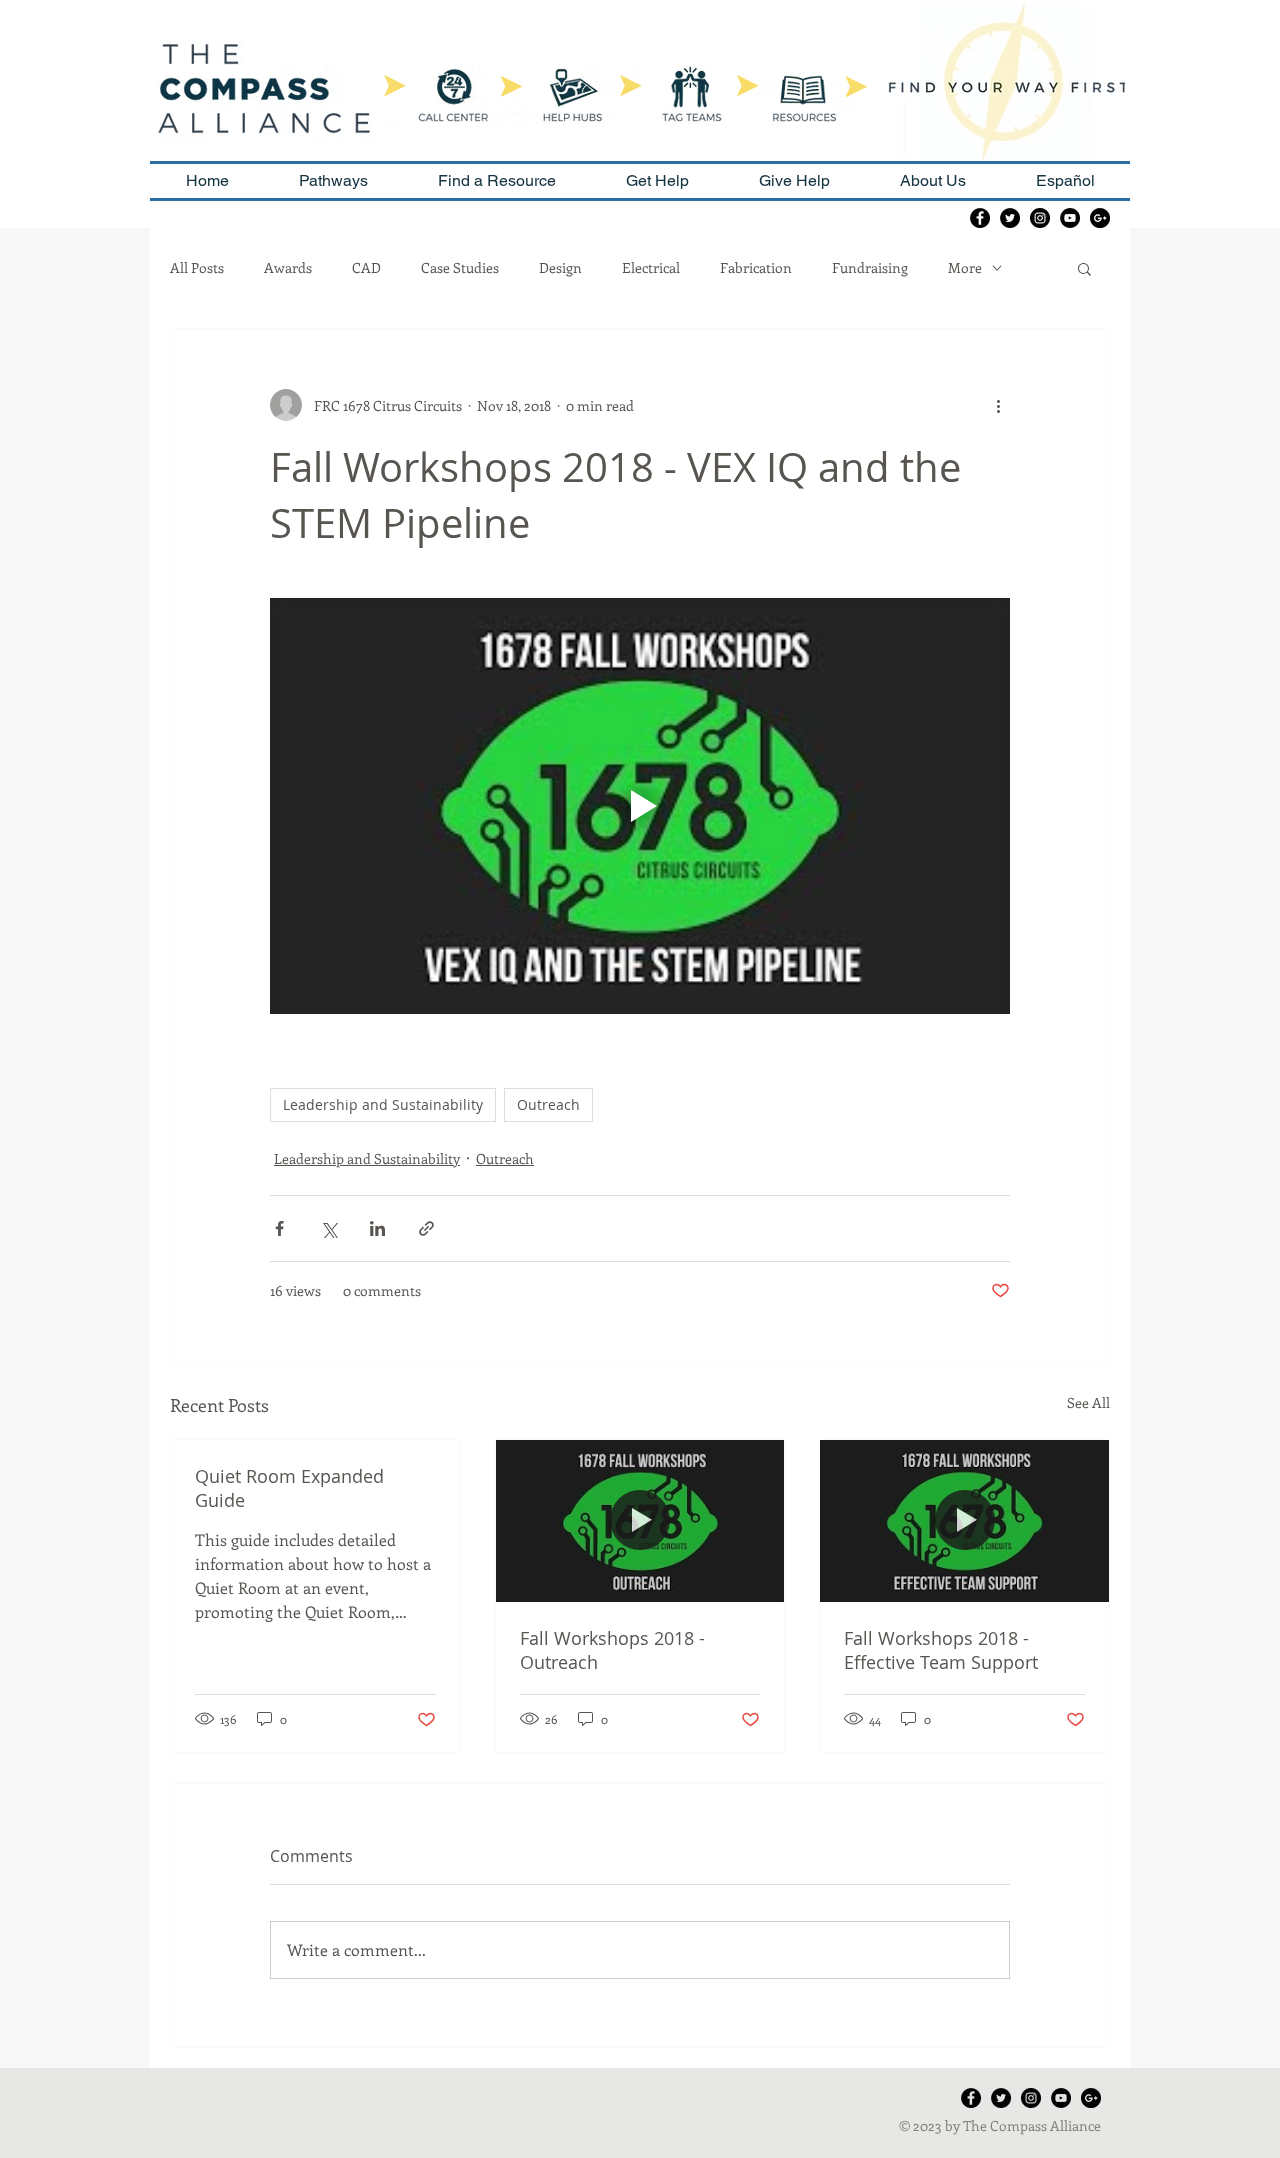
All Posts (197, 267)
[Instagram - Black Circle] (1040, 218)
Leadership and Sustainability (383, 1104)
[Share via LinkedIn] (377, 1228)
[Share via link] (426, 1228)
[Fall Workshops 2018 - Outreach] (640, 1521)
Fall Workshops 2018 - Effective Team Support (941, 1650)
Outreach (548, 1104)
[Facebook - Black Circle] (980, 218)
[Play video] (640, 806)
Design (560, 267)
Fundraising (870, 267)
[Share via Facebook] (279, 1228)
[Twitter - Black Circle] (1010, 218)
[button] (1084, 268)
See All (1088, 1402)
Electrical (651, 267)
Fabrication (756, 267)
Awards (288, 267)
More (965, 267)
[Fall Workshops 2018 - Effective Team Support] (964, 1521)
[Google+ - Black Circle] (1100, 218)
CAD (366, 267)
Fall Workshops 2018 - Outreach (612, 1650)
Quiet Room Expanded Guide (289, 1488)
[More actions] (998, 405)
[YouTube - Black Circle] (1070, 218)
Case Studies (460, 267)
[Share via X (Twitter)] (328, 1228)
